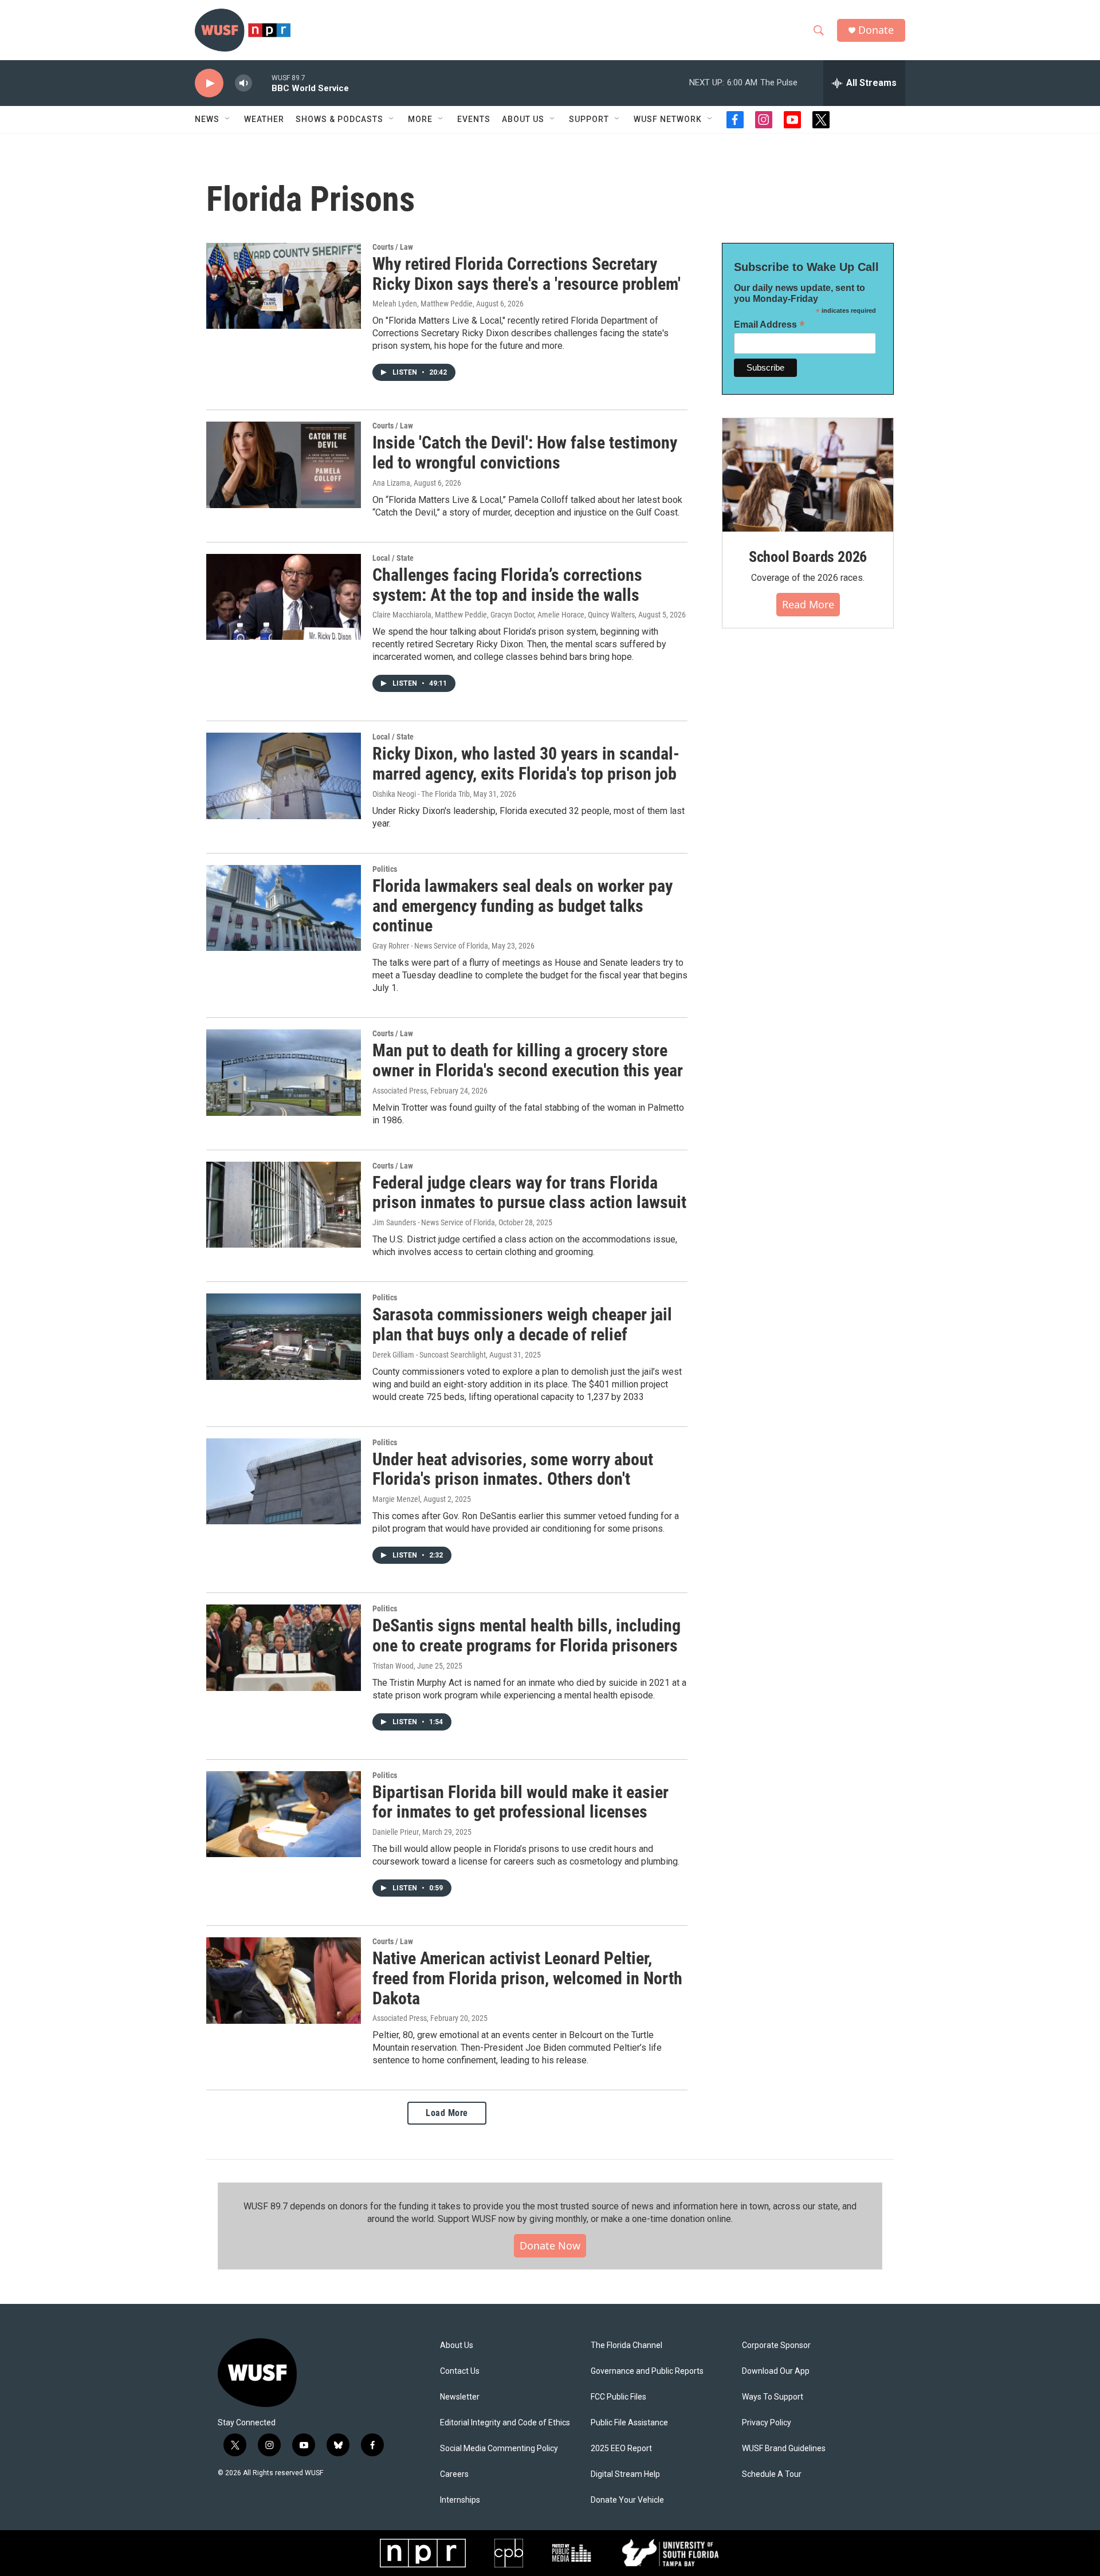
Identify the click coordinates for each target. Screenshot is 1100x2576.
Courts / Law (393, 247)
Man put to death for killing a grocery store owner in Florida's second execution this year (528, 1060)
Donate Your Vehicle (627, 2500)
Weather (264, 119)
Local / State (393, 558)
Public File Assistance (629, 2423)
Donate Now (550, 2245)
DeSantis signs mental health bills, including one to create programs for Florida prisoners (527, 1635)
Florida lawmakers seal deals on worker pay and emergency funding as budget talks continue (522, 906)
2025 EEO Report (621, 2449)
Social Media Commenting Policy (499, 2449)
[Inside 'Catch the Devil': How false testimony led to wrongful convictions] (284, 465)
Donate (876, 30)
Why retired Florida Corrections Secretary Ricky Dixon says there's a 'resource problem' (527, 274)
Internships (460, 2500)
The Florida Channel (626, 2345)
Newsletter (460, 2397)
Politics (385, 869)
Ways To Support (773, 2397)
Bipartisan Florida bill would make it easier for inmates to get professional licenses (520, 1802)
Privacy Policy (767, 2423)
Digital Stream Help (625, 2474)
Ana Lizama (391, 483)
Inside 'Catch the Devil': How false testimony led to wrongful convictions (525, 453)
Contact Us (460, 2371)
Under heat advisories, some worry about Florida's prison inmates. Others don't (513, 1469)
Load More (447, 2113)
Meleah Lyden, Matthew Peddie (423, 304)
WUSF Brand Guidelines (784, 2449)
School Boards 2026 (808, 557)
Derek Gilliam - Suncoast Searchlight (429, 1355)
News (207, 119)
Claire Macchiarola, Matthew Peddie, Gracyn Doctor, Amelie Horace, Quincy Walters (504, 615)
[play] (209, 83)
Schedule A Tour (772, 2474)
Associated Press (400, 1091)
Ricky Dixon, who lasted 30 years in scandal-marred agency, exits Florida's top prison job (527, 764)
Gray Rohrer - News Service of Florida (430, 946)
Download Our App (776, 2371)
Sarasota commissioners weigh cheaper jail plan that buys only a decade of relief (522, 1324)
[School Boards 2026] (808, 475)
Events (474, 119)
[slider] (262, 83)
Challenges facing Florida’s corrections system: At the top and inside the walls (507, 585)
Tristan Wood (393, 1666)
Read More (808, 604)
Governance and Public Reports (647, 2371)
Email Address (769, 325)
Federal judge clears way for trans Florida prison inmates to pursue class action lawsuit (529, 1193)
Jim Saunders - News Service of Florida (434, 1222)
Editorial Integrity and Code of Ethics (505, 2423)
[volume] (243, 83)
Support (589, 119)
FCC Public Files (618, 2397)
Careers (454, 2474)
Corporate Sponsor (776, 2345)
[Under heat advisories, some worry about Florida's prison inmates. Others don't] (284, 1481)
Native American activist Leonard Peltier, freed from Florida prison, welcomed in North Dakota (527, 1978)
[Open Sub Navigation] (228, 119)
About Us (457, 2345)
